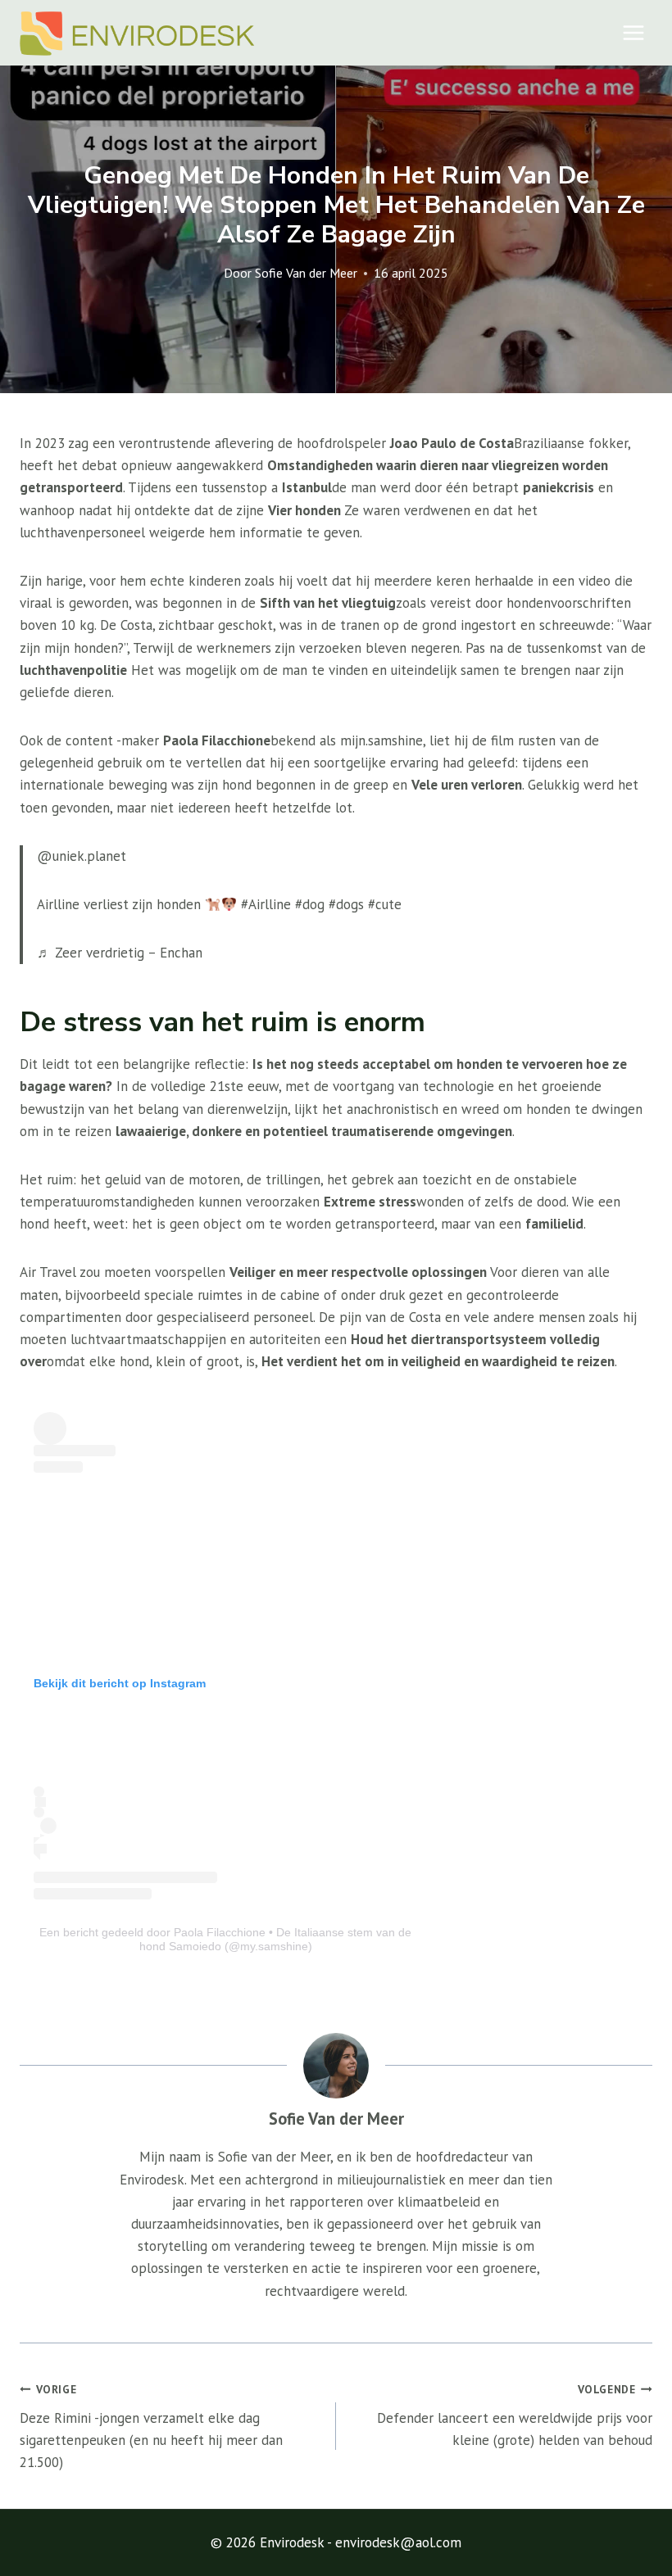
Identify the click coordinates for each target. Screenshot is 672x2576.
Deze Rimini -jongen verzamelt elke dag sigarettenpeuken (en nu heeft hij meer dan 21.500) (151, 2427)
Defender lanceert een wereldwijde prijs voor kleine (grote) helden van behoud (515, 2415)
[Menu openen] (633, 32)
